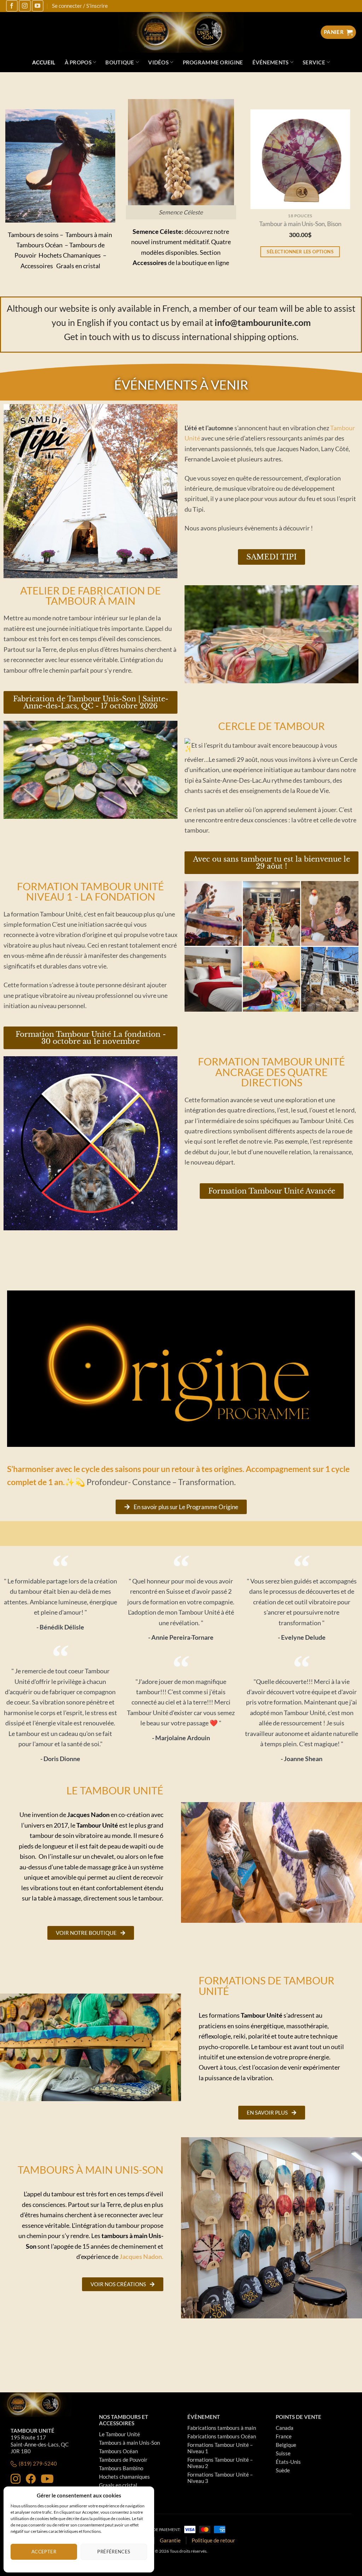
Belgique (286, 2445)
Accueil (44, 62)
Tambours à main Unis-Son (129, 2443)
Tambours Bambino (121, 2468)
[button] (45, 217)
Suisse (283, 2453)
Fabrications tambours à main (222, 2428)
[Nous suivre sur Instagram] (25, 6)
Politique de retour (213, 2540)
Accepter (44, 2552)
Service (314, 62)
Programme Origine (213, 62)
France (284, 2436)
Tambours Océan (118, 2451)
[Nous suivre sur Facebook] (12, 6)
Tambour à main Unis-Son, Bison (302, 224)
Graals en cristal (118, 2485)
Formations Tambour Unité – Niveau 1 (220, 2448)
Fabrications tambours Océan (222, 2436)
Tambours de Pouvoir (123, 2460)
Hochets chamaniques (124, 2477)
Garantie (170, 2540)
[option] (302, 193)
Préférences (114, 2552)
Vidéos (158, 62)
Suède (283, 2470)
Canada (285, 2428)
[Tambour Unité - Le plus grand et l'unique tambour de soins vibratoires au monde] (181, 32)
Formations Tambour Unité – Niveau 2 (220, 2463)
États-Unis (288, 2462)
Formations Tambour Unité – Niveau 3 (220, 2478)
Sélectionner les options (302, 252)
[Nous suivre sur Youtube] (38, 6)
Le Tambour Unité (119, 2434)
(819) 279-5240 (38, 2463)
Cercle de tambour (271, 726)
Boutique (120, 62)
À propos (78, 62)
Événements (271, 62)
